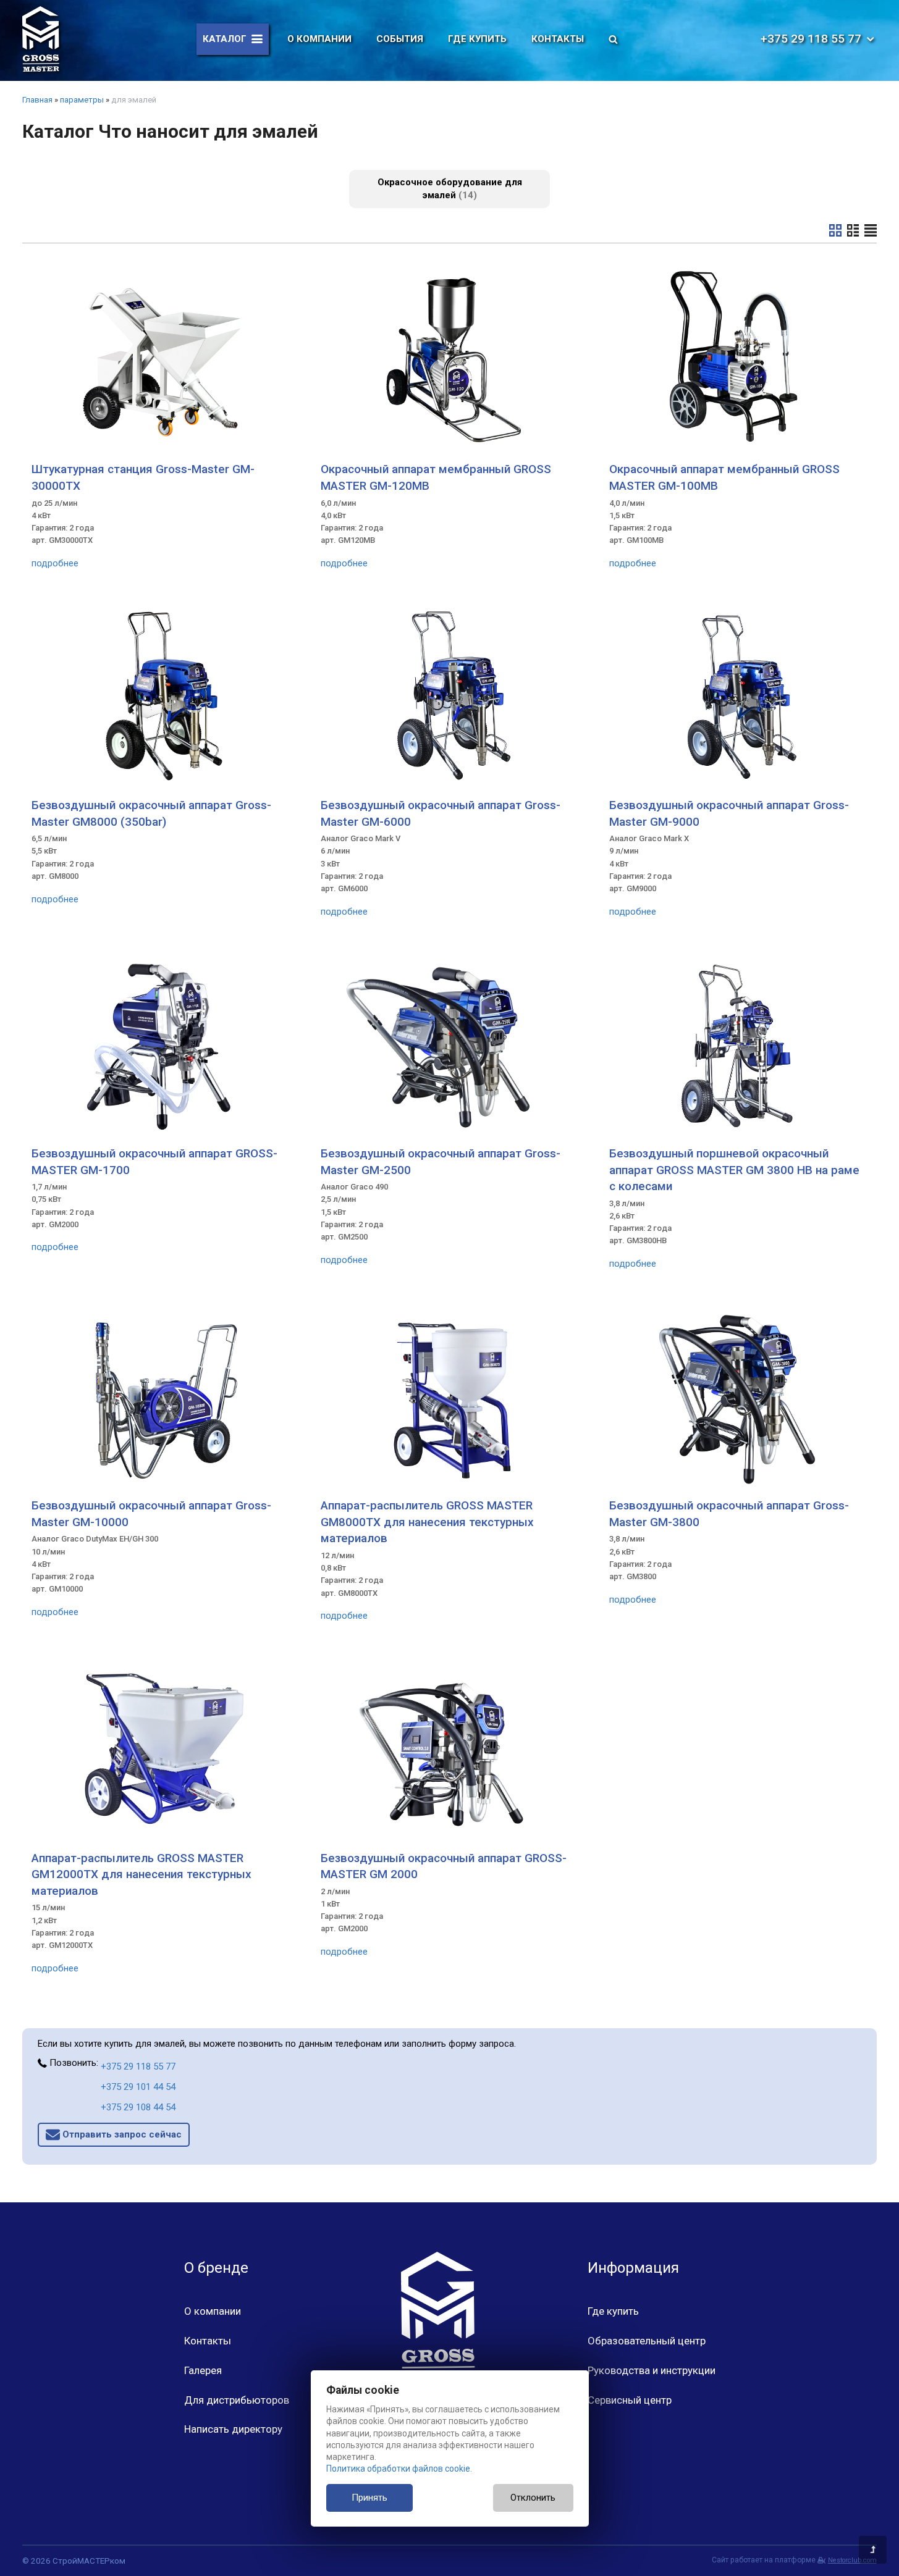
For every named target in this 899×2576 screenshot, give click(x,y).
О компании (319, 39)
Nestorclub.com (852, 2560)
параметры (82, 100)
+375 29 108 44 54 (138, 2107)
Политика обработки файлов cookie (398, 2469)
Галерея (203, 2370)
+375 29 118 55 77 (138, 2066)
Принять (369, 2498)
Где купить (477, 39)
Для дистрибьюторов (237, 2400)
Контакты (558, 39)
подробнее (55, 563)
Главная (37, 100)
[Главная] (41, 39)
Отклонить (533, 2498)
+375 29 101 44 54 (138, 2087)
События (400, 39)
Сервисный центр (630, 2400)
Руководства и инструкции (652, 2370)
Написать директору (233, 2429)
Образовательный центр (647, 2341)
